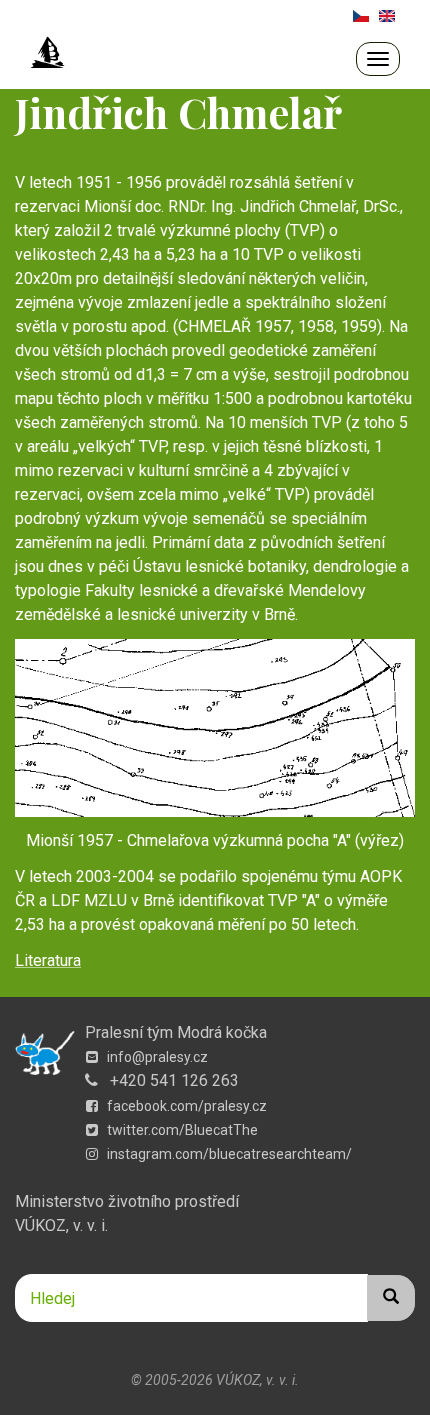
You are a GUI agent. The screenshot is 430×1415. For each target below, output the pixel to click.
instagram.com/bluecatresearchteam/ (228, 1154)
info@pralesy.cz (156, 1057)
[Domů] (48, 53)
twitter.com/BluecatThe (181, 1130)
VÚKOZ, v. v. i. (61, 1225)
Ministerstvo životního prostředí (127, 1201)
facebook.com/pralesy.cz (185, 1106)
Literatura (48, 960)
